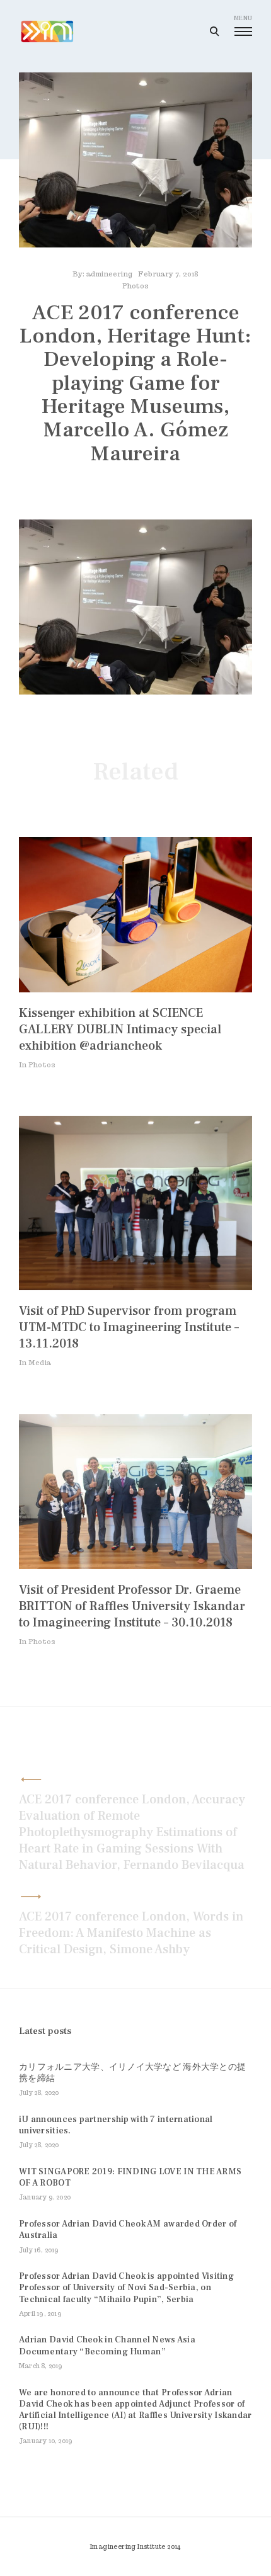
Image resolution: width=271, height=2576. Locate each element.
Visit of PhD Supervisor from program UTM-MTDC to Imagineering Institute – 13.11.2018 (129, 1327)
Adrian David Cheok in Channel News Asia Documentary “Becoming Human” (107, 2346)
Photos (135, 286)
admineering (109, 274)
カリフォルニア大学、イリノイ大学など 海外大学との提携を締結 (132, 2073)
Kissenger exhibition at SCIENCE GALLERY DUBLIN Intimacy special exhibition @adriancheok (120, 1030)
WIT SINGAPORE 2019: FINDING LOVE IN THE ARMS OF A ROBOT (130, 2177)
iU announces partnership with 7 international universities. (116, 2125)
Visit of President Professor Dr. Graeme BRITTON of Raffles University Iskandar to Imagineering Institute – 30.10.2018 (132, 1606)
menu (243, 18)
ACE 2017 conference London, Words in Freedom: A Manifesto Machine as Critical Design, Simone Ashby (131, 1933)
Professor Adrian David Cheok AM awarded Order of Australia (128, 2230)
